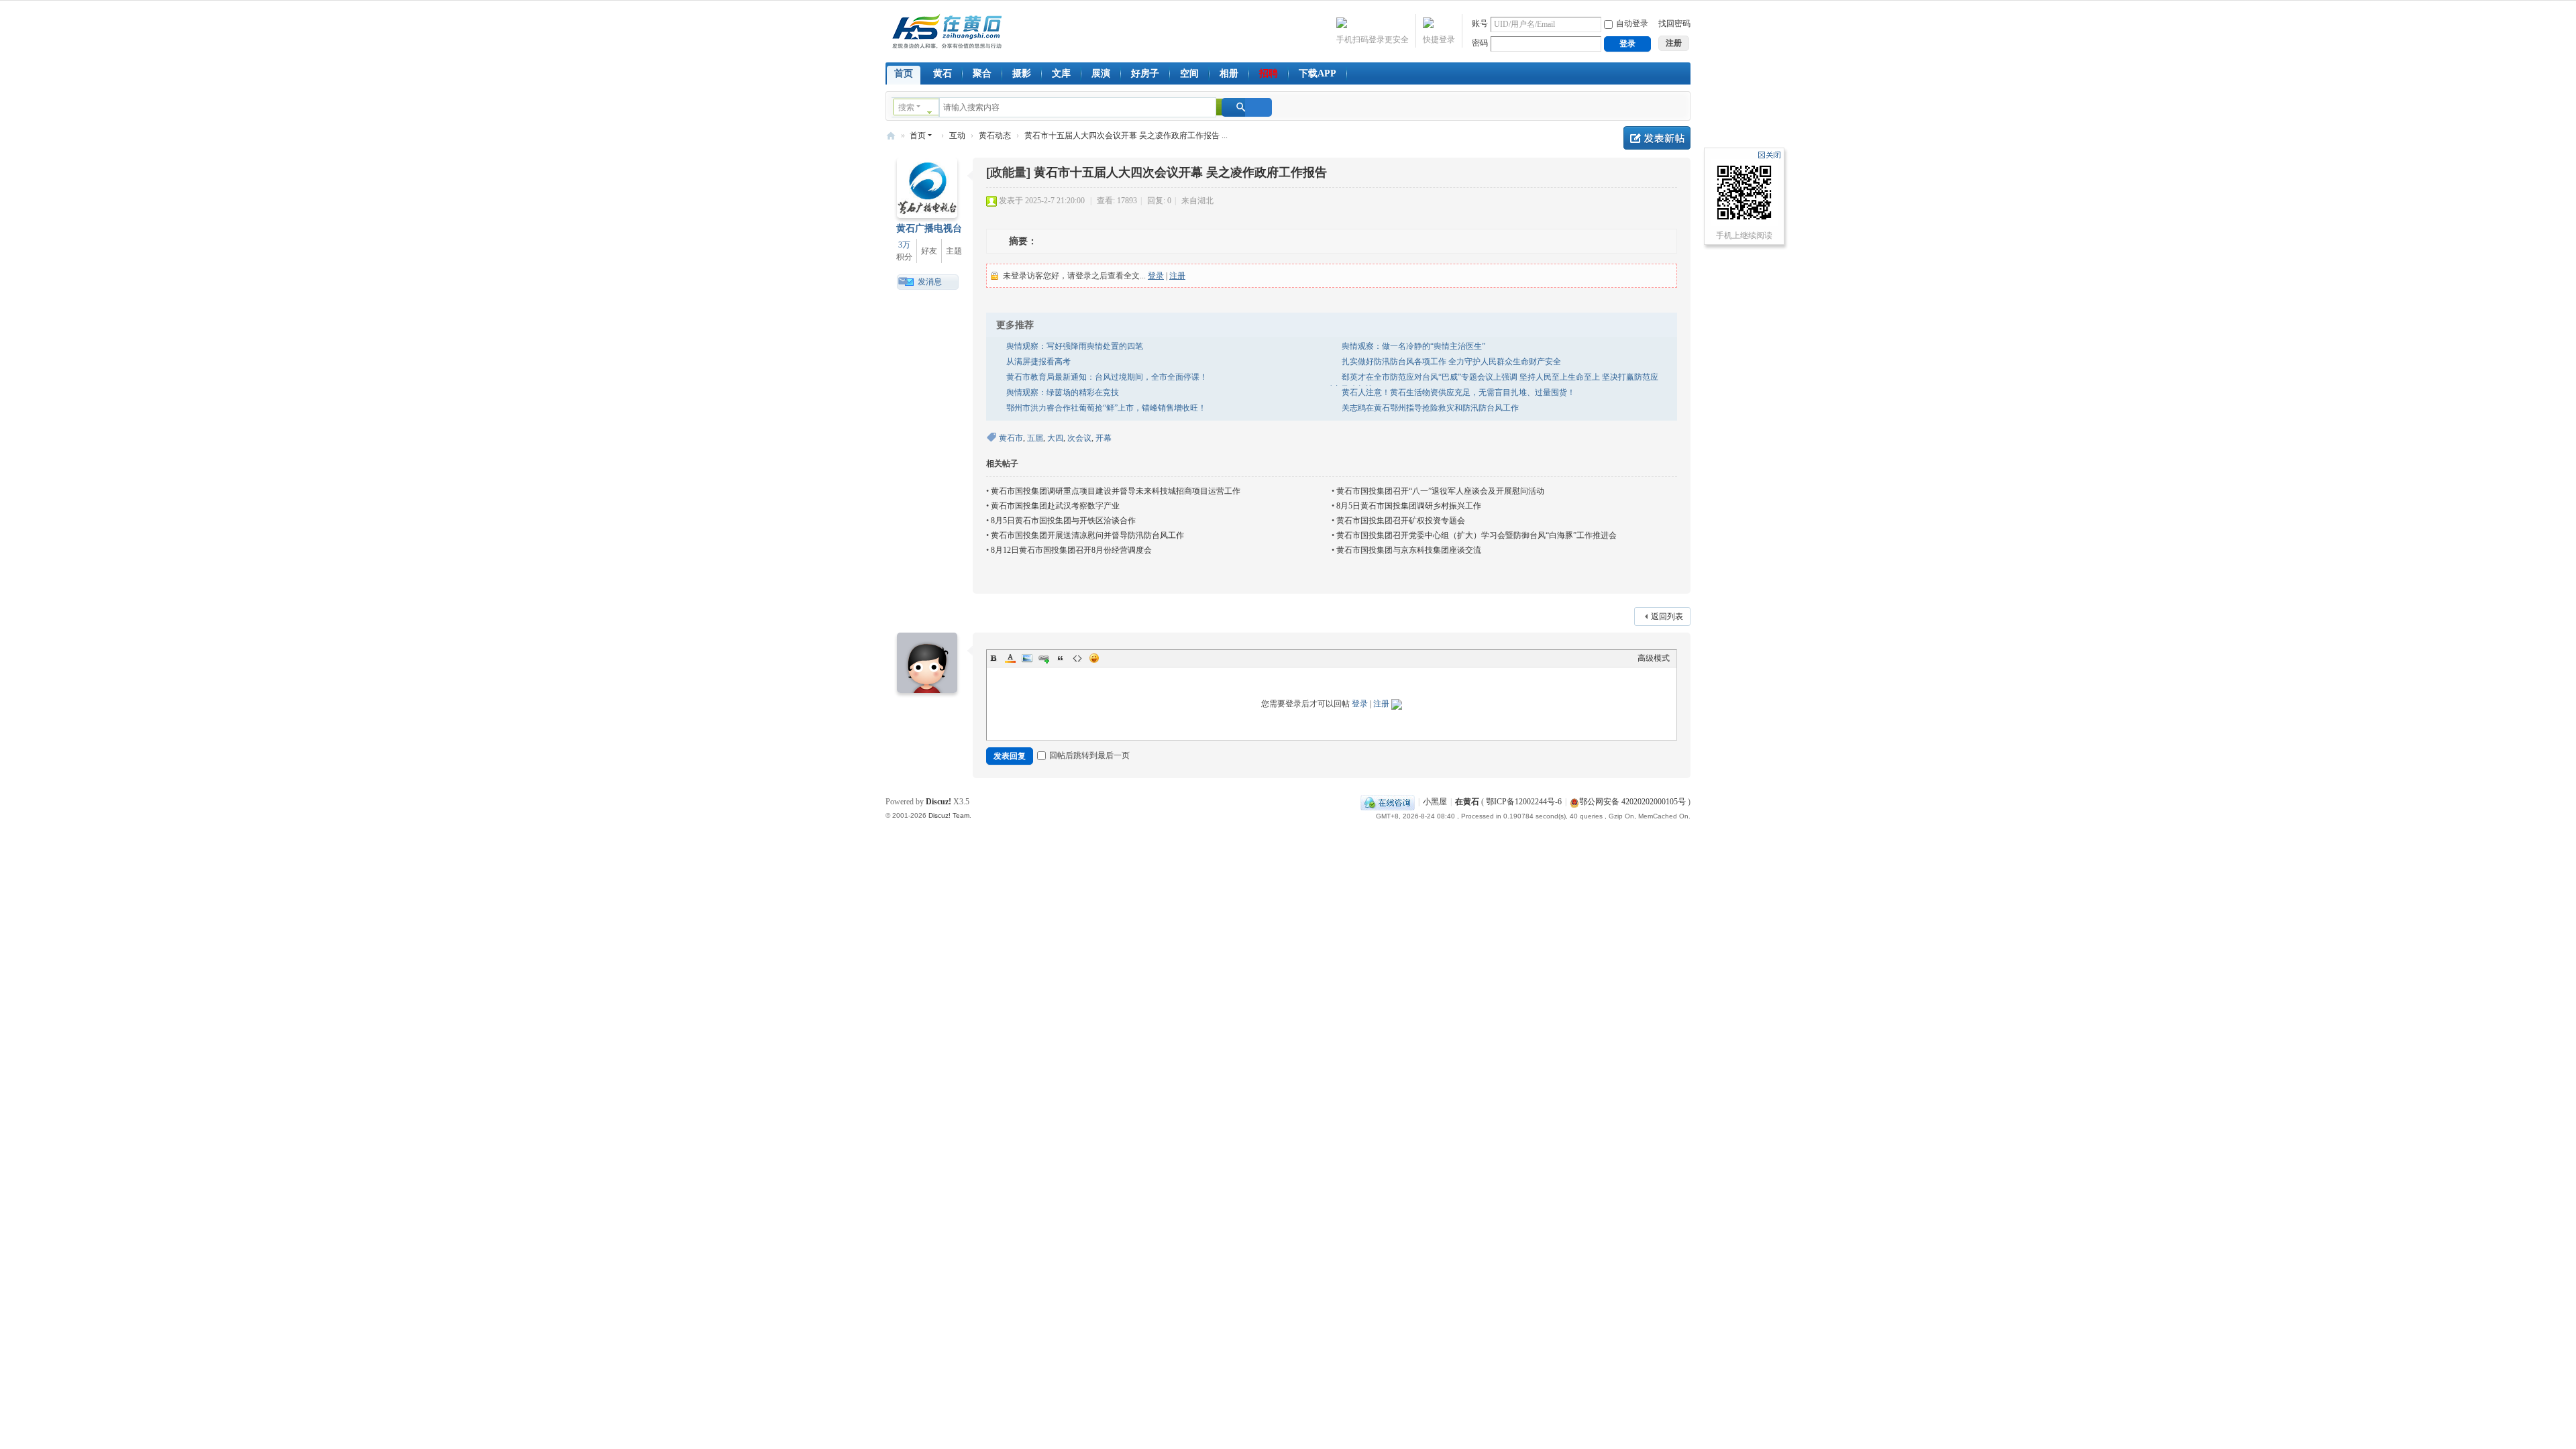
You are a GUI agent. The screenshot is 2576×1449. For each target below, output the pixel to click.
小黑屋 (1435, 802)
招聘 (1269, 73)
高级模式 (1654, 658)
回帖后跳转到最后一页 (1089, 755)
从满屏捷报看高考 (1038, 362)
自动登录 (1632, 23)
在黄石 (891, 136)
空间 (1189, 73)
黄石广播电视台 (929, 228)
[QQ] (1388, 802)
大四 (1055, 438)
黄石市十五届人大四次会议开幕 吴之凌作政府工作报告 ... (1126, 136)
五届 (1035, 438)
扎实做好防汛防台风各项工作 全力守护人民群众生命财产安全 (1451, 362)
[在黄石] (947, 30)
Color (1010, 658)
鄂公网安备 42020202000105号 (1632, 802)
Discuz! (938, 802)
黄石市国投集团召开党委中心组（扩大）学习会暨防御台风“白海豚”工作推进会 (1477, 535)
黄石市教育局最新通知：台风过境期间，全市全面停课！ (1107, 377)
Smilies (1094, 658)
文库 (1061, 73)
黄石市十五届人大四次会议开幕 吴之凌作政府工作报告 (1180, 172)
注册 (1177, 276)
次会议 (1079, 438)
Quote (1061, 658)
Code (1077, 658)
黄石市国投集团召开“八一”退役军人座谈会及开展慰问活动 (1440, 491)
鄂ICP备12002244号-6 (1524, 802)
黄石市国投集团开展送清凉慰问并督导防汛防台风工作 (1087, 535)
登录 (1156, 276)
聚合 (982, 73)
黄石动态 (995, 136)
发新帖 (1657, 138)
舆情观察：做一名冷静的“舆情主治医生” (1413, 346)
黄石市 (1011, 438)
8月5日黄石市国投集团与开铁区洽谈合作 (1063, 521)
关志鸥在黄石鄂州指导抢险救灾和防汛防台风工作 (1430, 408)
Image (1027, 658)
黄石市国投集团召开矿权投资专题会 (1401, 521)
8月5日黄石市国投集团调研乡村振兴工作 (1409, 506)
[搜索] (1247, 107)
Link (1044, 658)
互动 (957, 136)
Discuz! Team (949, 815)
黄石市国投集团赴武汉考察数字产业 (1055, 506)
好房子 (1145, 73)
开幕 (1104, 438)
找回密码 (1674, 23)
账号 (1480, 23)
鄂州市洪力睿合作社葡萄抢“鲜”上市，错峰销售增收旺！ (1106, 408)
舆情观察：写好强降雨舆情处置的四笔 (1075, 346)
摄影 (1022, 73)
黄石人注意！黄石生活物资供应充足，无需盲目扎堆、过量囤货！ (1458, 392)
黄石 (943, 73)
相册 (1229, 73)
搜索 (906, 107)
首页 (904, 73)
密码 (1480, 43)
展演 (1101, 73)
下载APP (1318, 73)
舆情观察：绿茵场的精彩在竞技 (1063, 392)
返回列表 (1667, 616)
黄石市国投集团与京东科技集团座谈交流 (1409, 550)
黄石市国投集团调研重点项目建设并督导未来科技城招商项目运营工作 (1116, 491)
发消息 (930, 282)
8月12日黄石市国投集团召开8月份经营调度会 (1071, 550)
